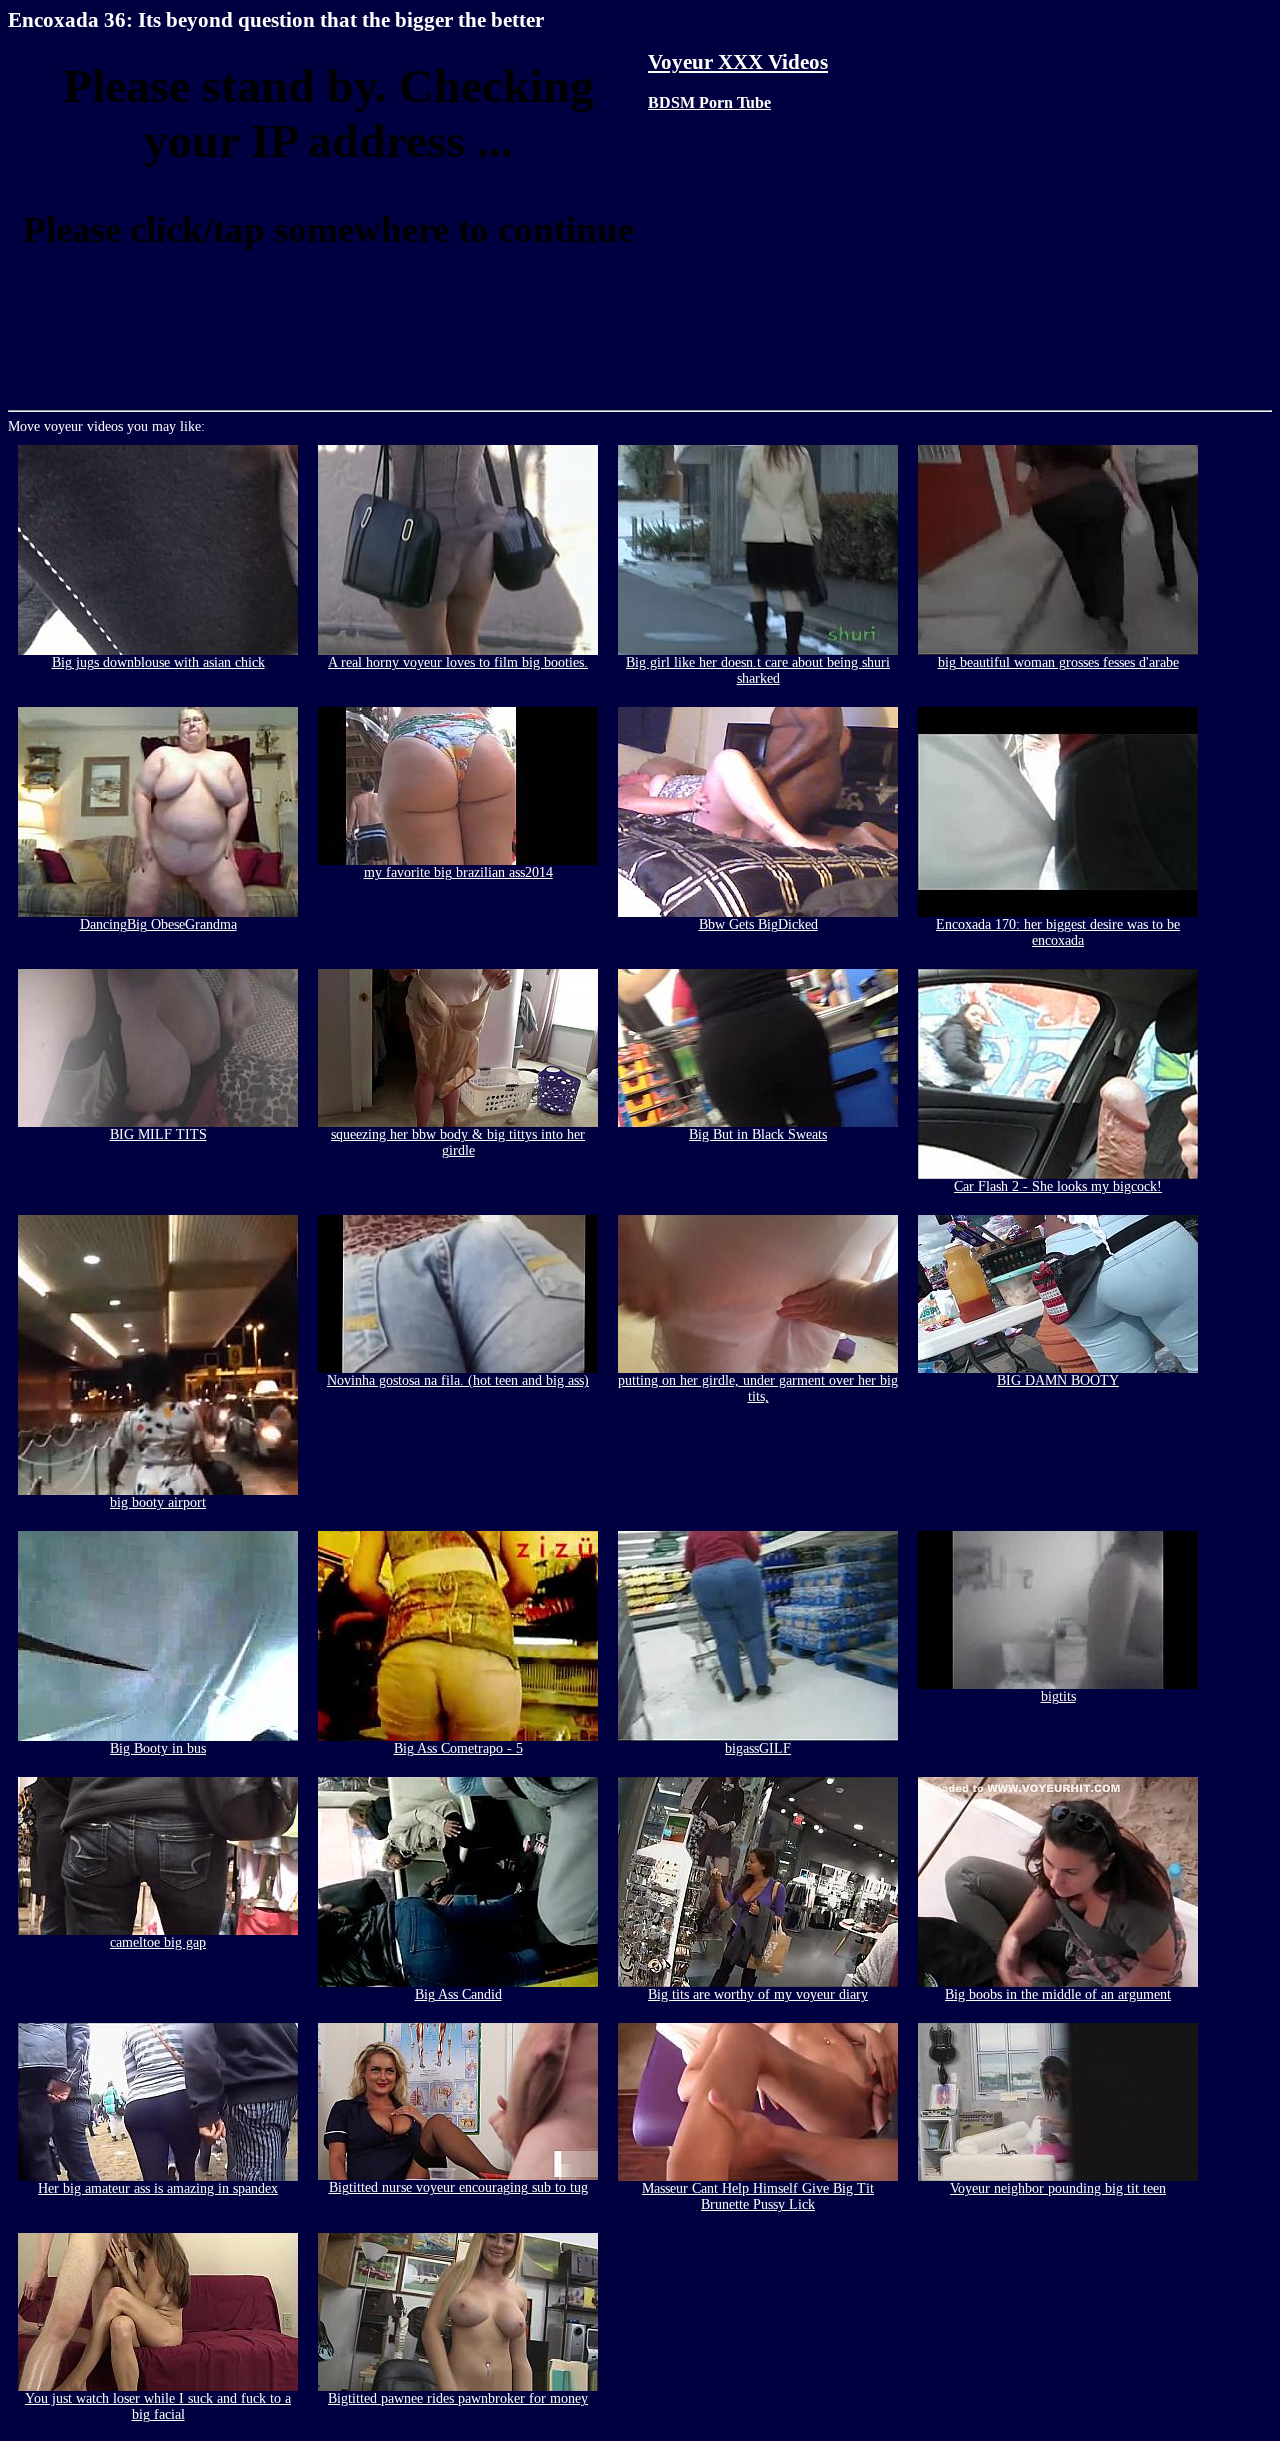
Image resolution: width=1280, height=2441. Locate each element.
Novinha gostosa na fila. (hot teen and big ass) (458, 1380)
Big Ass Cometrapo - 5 (458, 1748)
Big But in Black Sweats (758, 1134)
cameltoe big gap (158, 1942)
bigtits (1058, 1696)
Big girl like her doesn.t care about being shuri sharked (758, 670)
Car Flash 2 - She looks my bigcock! (1058, 1186)
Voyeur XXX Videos (738, 62)
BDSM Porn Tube (709, 102)
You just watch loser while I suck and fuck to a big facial (158, 2406)
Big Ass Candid (458, 1994)
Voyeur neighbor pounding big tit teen (1058, 2188)
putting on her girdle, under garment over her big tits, (758, 1388)
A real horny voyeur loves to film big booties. (458, 662)
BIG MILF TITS (158, 1134)
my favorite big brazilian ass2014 (458, 872)
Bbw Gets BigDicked (758, 924)
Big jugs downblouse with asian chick (158, 662)
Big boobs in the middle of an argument (1058, 1994)
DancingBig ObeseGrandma (158, 924)
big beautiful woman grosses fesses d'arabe (1058, 662)
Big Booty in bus (158, 1748)
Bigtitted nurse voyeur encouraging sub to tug (458, 2187)
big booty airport (158, 1502)
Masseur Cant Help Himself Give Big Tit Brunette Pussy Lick (758, 2196)
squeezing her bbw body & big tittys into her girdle (458, 1142)
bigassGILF (758, 1748)
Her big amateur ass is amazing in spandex (158, 2188)
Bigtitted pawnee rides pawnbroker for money (458, 2398)
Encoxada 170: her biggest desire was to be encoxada (1058, 932)
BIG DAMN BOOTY (1058, 1380)
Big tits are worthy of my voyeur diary (758, 1994)
